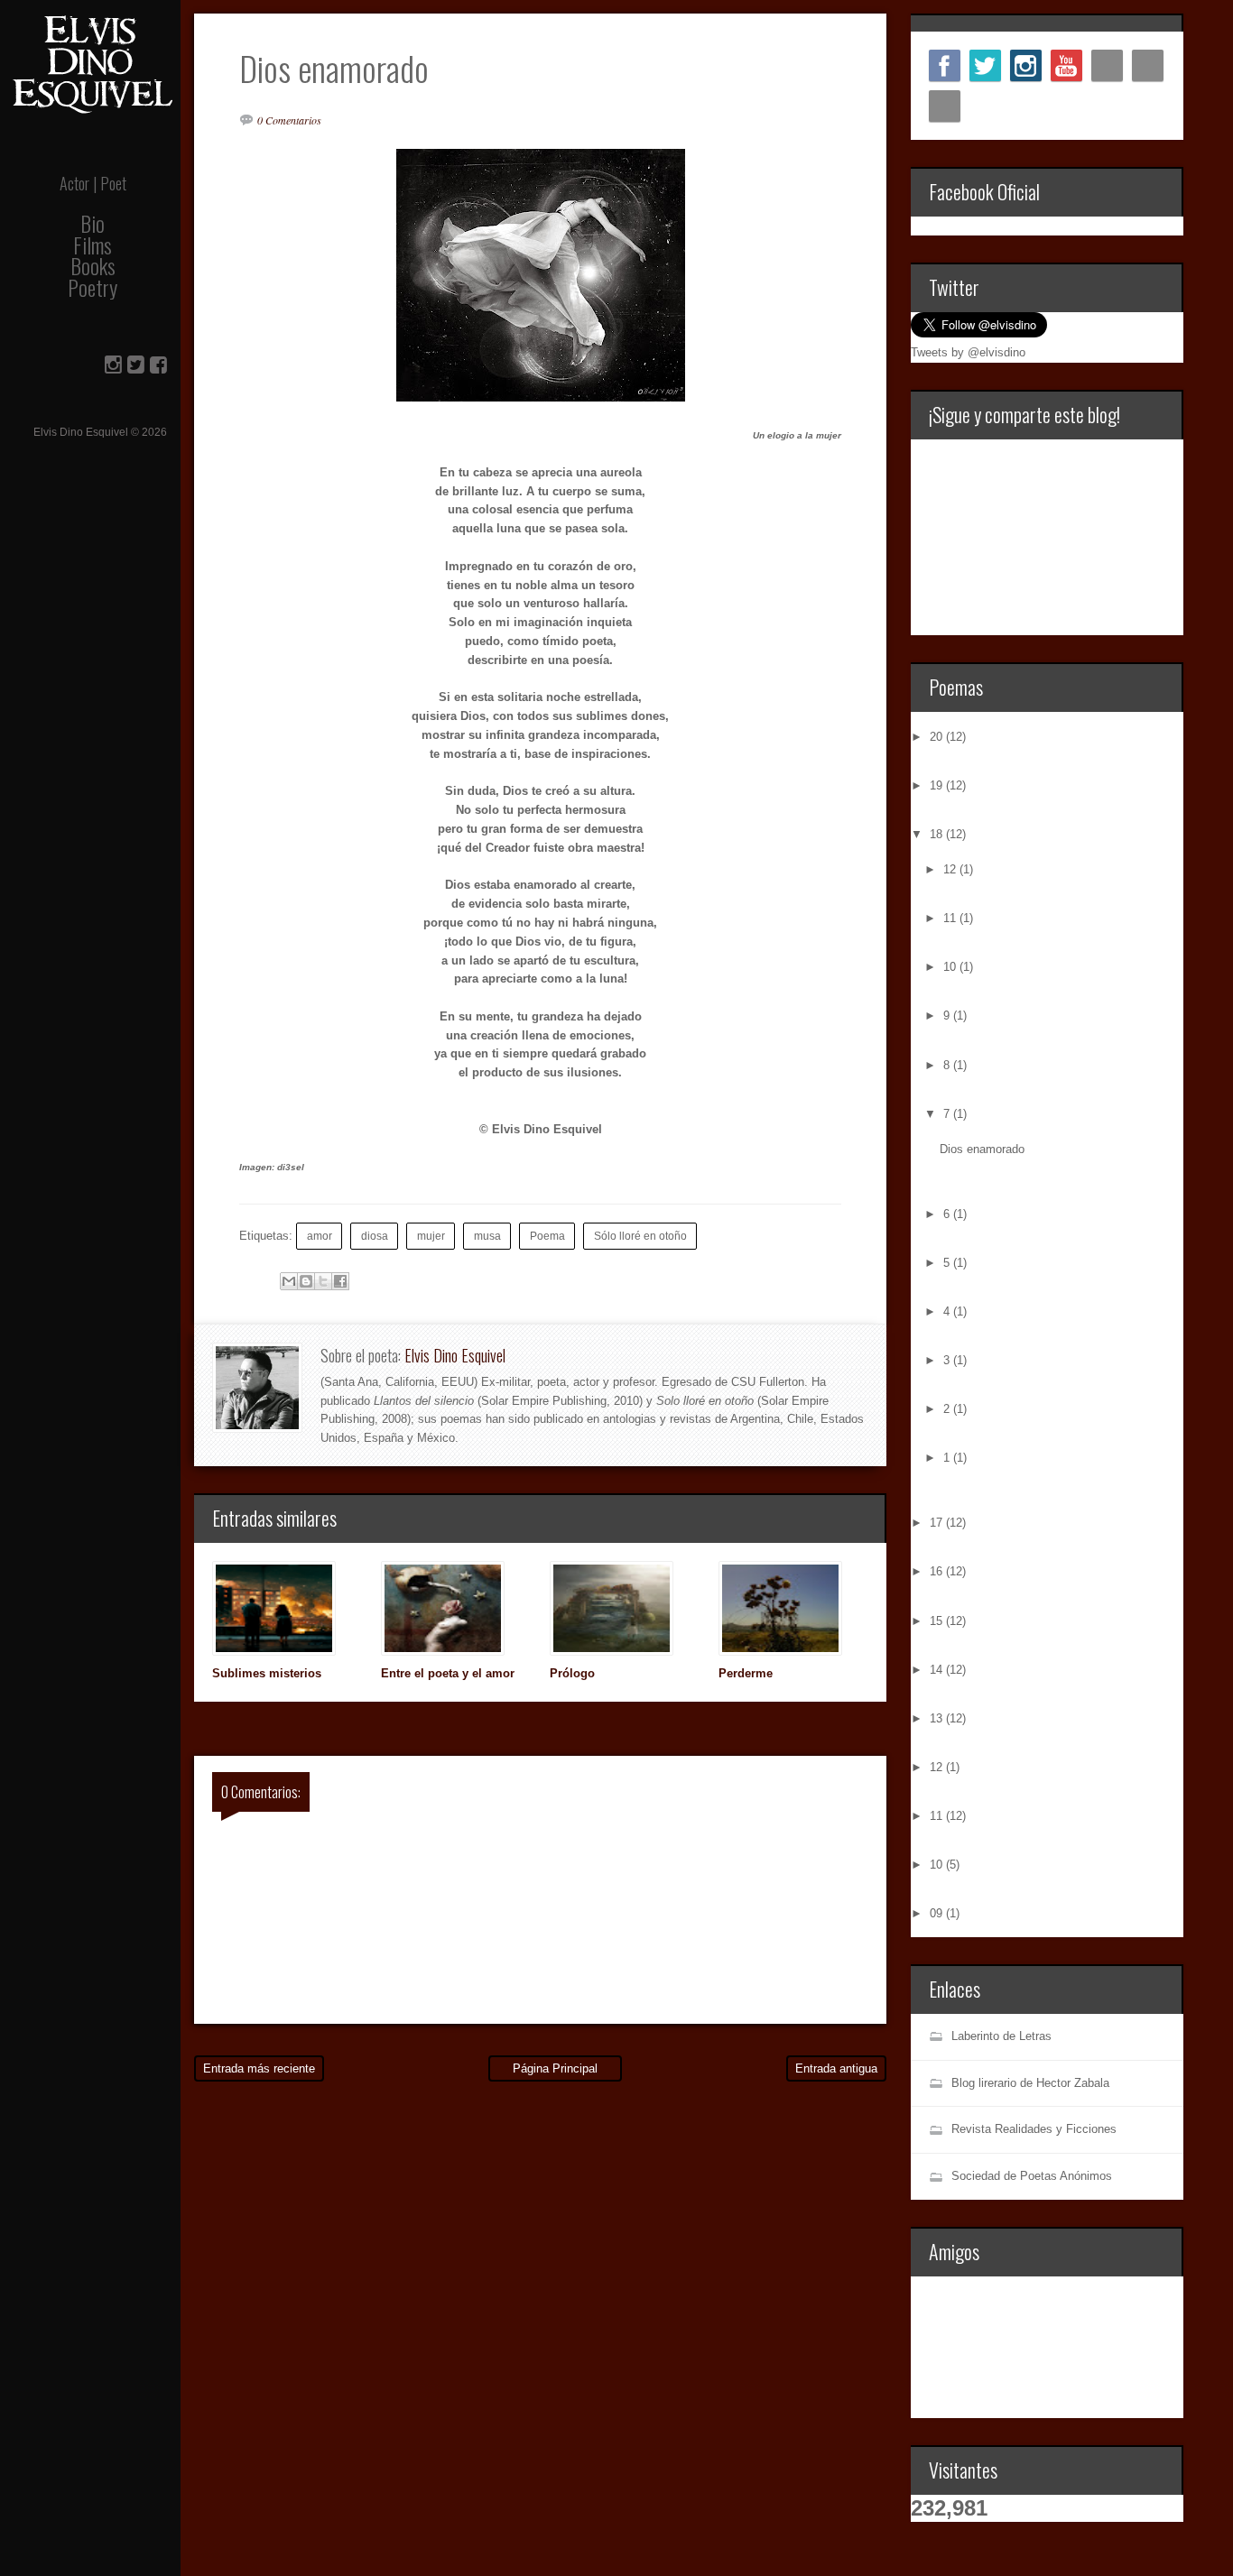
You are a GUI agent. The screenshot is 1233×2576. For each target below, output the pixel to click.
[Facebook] (945, 65)
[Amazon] (1148, 65)
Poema (547, 1236)
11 (951, 918)
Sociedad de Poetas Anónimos (1032, 2176)
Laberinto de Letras (1001, 2036)
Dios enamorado (982, 1149)
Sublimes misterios (267, 1673)
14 (938, 1670)
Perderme (746, 1673)
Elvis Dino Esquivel (455, 1355)
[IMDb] (1107, 65)
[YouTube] (1066, 65)
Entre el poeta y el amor (448, 1673)
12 (951, 869)
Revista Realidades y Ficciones (1034, 2129)
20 (938, 737)
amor (320, 1236)
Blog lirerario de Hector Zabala (1030, 2083)
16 (938, 1571)
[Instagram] (1026, 65)
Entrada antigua (836, 2068)
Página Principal (555, 2068)
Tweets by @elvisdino (968, 352)
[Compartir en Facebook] (340, 1281)
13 (938, 1718)
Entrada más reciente (259, 2068)
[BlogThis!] (306, 1281)
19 (938, 785)
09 (938, 1913)
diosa (375, 1236)
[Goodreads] (945, 106)
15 (938, 1621)
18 (938, 834)
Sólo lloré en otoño (640, 1236)
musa (487, 1236)
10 (951, 967)
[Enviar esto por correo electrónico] (289, 1281)
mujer (431, 1236)
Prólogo (572, 1673)
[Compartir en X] (323, 1281)
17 (938, 1523)
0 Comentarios (289, 120)
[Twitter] (985, 65)
